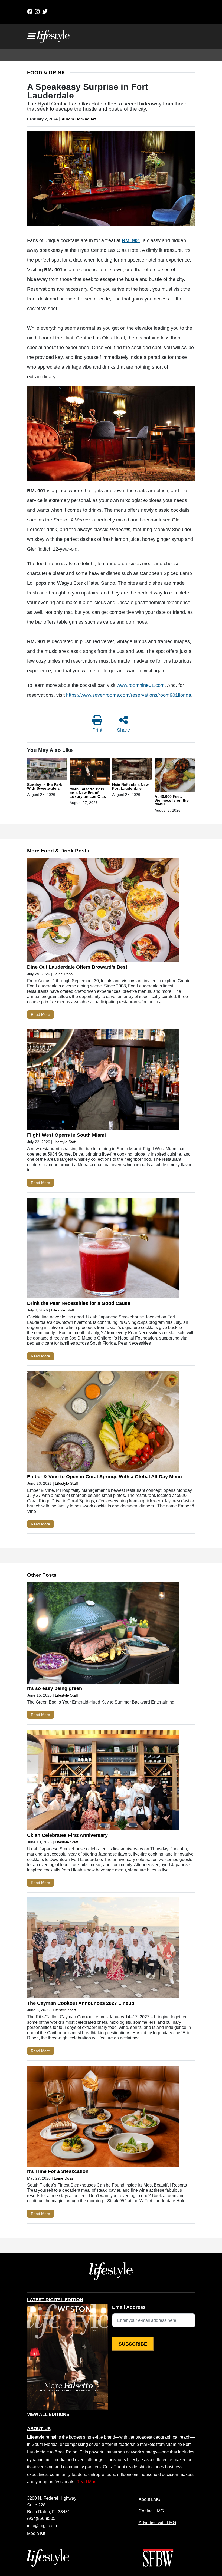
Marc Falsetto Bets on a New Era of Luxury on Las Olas (88, 793)
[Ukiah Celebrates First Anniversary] (103, 1781)
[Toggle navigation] (31, 36)
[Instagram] (37, 12)
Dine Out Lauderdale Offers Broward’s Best (78, 967)
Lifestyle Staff (65, 1142)
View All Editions (48, 2415)
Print (97, 730)
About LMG (149, 2499)
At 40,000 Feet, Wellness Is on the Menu (172, 800)
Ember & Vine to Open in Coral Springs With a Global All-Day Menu (105, 1477)
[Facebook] (30, 12)
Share (123, 730)
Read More (40, 1014)
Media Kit (36, 2533)
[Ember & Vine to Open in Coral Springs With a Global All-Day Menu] (103, 1423)
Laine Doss (63, 974)
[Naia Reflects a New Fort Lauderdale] (132, 770)
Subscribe (133, 2344)
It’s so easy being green (55, 1688)
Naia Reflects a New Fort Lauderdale (130, 786)
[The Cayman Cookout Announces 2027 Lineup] (103, 1949)
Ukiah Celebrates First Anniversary (67, 1835)
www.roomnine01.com (141, 685)
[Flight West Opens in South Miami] (103, 1081)
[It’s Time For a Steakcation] (103, 2117)
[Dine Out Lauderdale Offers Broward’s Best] (103, 911)
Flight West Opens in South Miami (66, 1135)
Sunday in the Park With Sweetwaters (45, 786)
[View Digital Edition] (68, 2357)
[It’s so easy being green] (103, 1634)
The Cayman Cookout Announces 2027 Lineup (81, 2003)
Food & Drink (46, 73)
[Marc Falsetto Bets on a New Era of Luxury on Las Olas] (90, 772)
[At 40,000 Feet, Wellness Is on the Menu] (175, 776)
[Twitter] (45, 12)
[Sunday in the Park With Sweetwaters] (47, 770)
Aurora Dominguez (79, 119)
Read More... (89, 2482)
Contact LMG (151, 2511)
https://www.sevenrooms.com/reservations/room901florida (129, 695)
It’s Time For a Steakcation (58, 2171)
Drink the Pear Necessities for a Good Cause (79, 1303)
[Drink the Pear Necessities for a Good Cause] (103, 1249)
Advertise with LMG (157, 2522)
